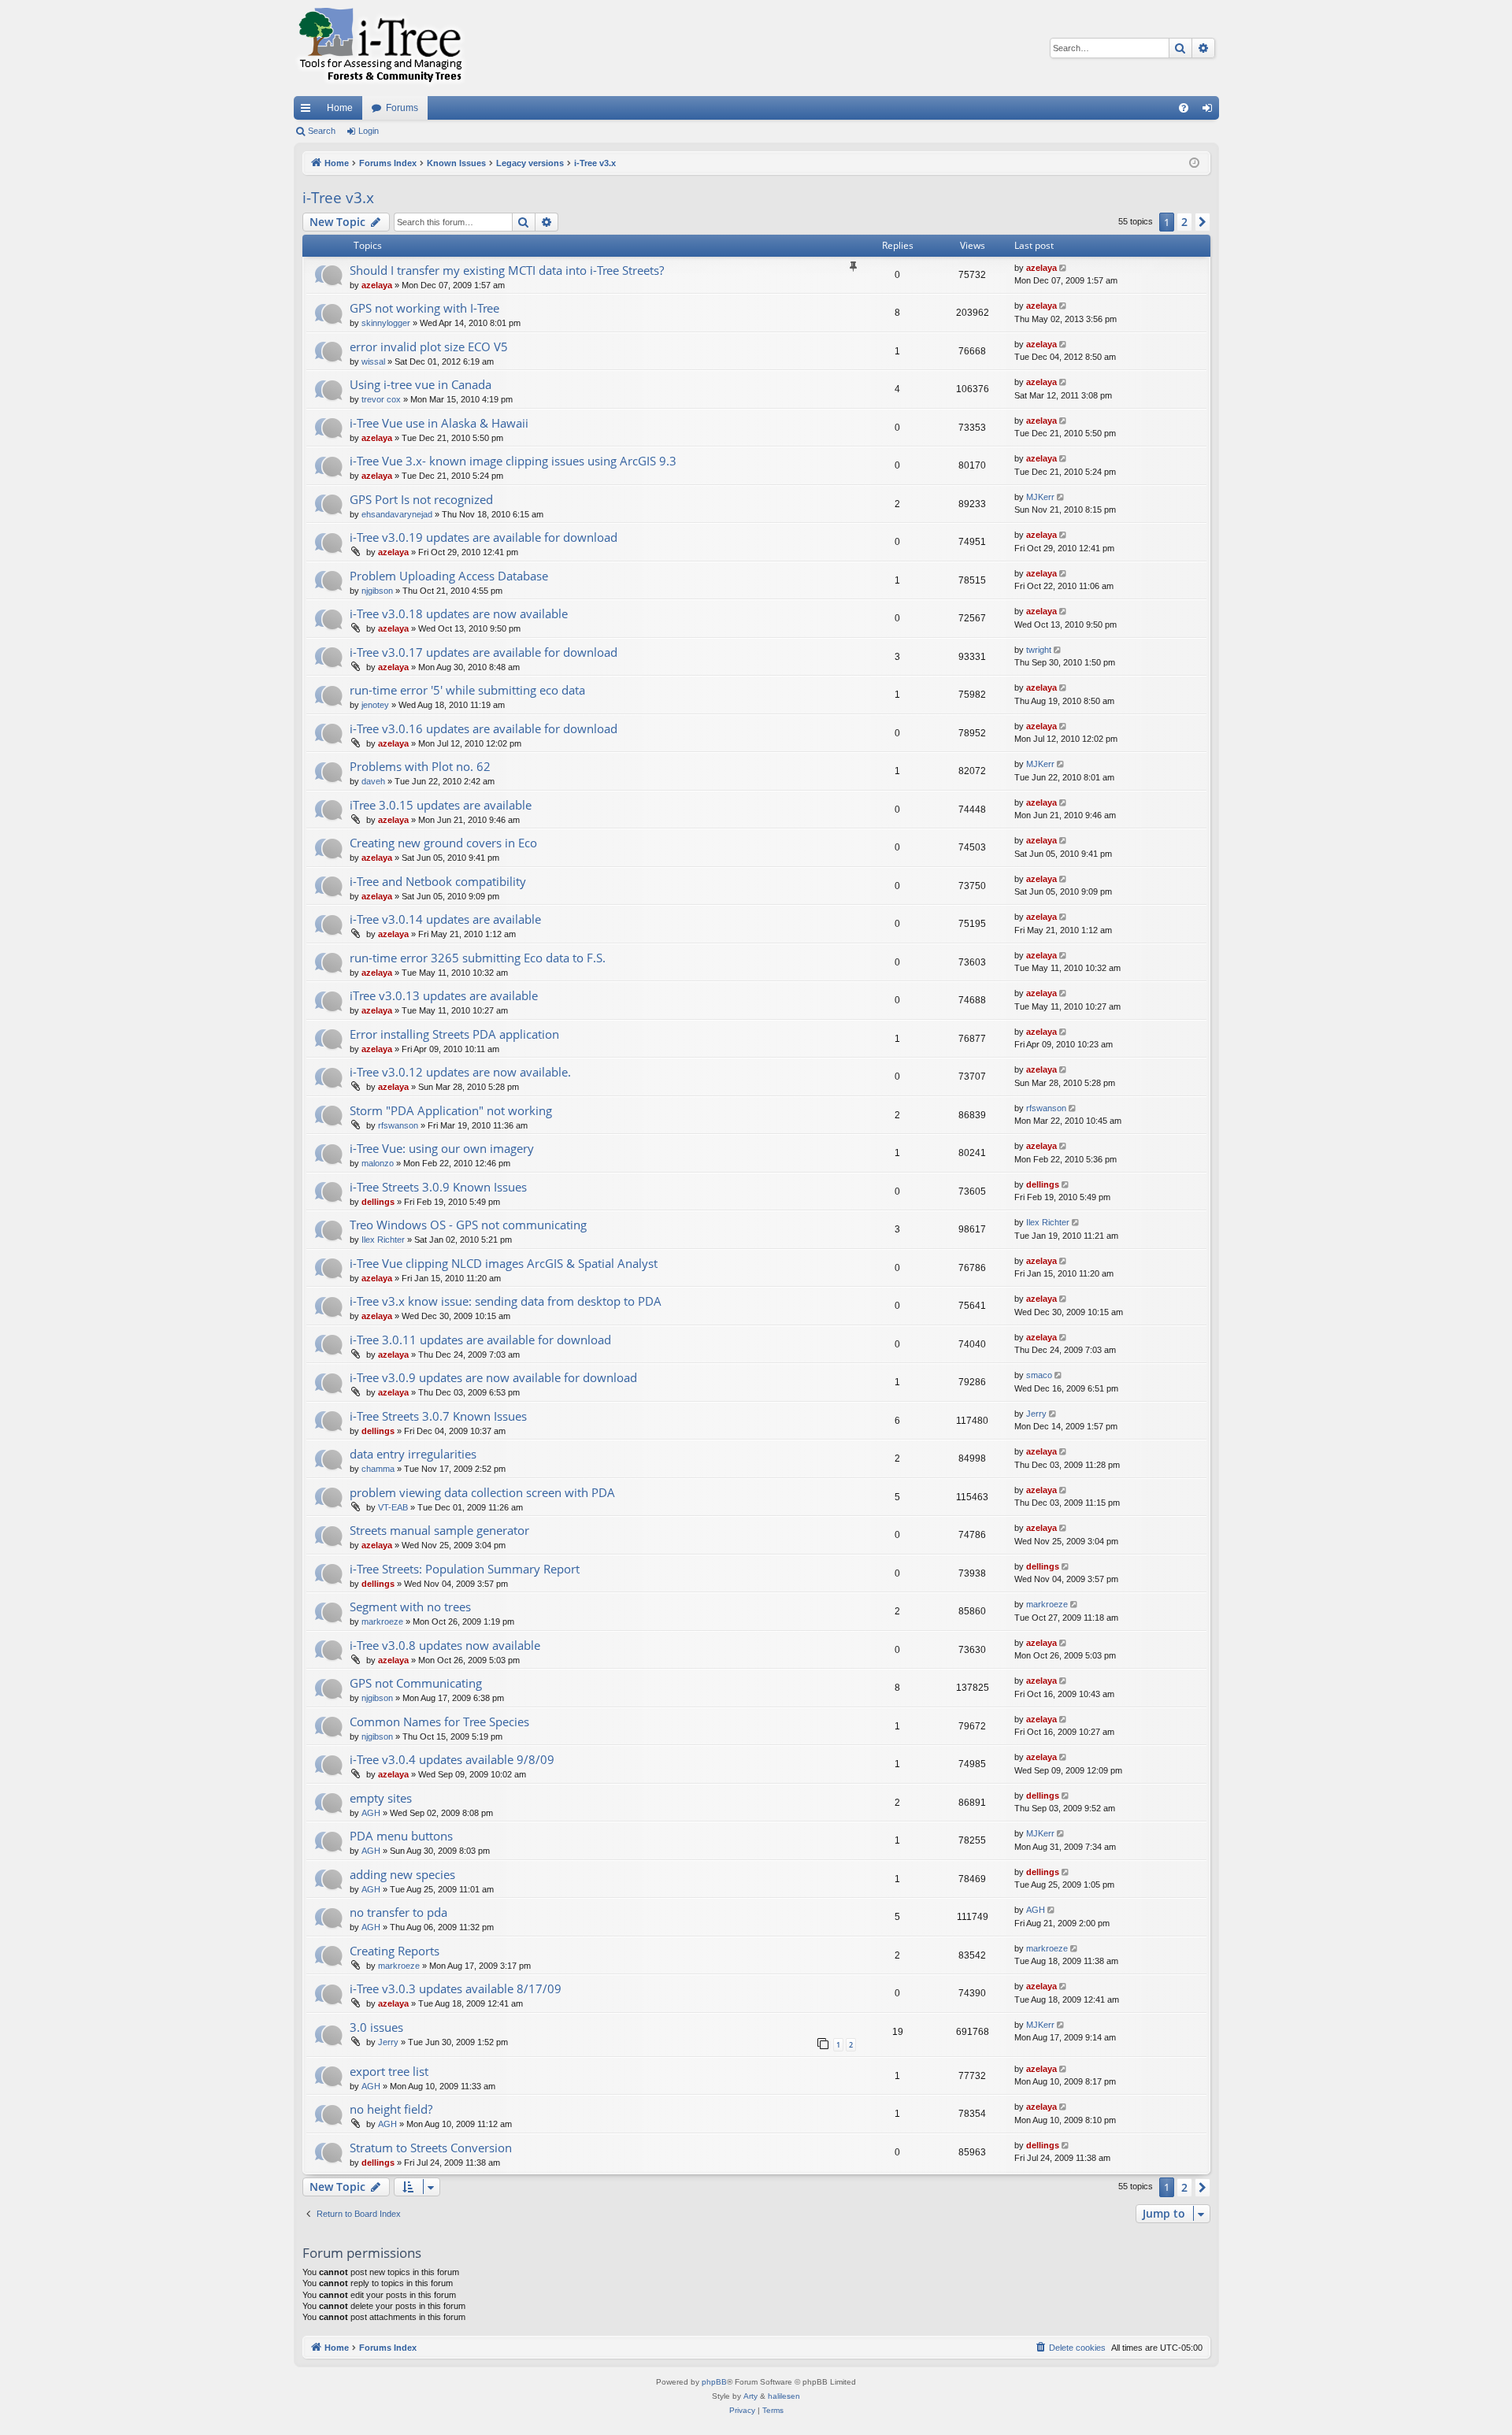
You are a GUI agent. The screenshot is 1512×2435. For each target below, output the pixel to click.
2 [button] (1184, 222)
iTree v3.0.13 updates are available (444, 995)
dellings (378, 1202)
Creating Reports (395, 1951)
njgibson (377, 591)
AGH (371, 1813)
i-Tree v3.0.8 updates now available (445, 1645)
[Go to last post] (1064, 268)
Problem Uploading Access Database (449, 576)
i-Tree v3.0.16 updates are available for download (484, 728)
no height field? (391, 2109)
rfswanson (398, 1125)
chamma (378, 1469)
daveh (373, 781)
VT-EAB (393, 1507)
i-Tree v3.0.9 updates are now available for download (493, 1377)
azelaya (377, 285)
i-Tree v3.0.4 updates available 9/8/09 (452, 1759)
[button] (1203, 222)
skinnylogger (386, 323)
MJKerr (1040, 497)
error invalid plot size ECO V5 (429, 347)
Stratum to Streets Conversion (431, 2148)
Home (340, 108)
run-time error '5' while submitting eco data (467, 690)
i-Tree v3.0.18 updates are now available (459, 613)
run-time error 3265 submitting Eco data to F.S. (478, 958)
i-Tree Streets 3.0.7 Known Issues (438, 1416)
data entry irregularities (413, 1454)
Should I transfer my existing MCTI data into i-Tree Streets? (507, 270)
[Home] (380, 48)
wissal (373, 361)
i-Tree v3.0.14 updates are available (445, 919)
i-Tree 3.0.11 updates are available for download (480, 1340)
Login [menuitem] (1210, 111)
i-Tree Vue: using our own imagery (442, 1148)
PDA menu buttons (401, 1836)
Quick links (309, 111)
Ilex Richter (383, 1240)
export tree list (389, 2071)
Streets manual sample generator (439, 1530)
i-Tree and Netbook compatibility (438, 881)
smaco (1039, 1375)
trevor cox (381, 399)
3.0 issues (376, 2027)
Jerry (1036, 1414)
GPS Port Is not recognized (421, 499)
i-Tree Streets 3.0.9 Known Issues (438, 1187)
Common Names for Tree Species (439, 1722)
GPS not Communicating (416, 1683)
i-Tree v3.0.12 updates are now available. (460, 1072)
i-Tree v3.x (338, 198)
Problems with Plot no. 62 (420, 766)
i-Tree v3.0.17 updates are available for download (484, 652)
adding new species (402, 1874)
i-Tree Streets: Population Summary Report (465, 1569)
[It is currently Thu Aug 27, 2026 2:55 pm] (1194, 163)
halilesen (784, 2396)
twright (1039, 650)
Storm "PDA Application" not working (451, 1110)
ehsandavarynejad (397, 514)
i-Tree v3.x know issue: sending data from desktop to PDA (506, 1301)
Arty (750, 2396)
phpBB (714, 2382)
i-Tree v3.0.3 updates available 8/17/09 (456, 1988)
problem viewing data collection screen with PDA (482, 1492)
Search (322, 131)
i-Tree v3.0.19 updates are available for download (484, 537)
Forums (402, 108)
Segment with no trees (410, 1607)
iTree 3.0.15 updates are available (441, 805)
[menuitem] (1184, 108)
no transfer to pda (398, 1912)
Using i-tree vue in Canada (421, 384)
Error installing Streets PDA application (454, 1034)
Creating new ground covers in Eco (443, 843)
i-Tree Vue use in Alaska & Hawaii (439, 423)
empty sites (381, 1798)
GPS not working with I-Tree (424, 308)
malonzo (378, 1163)
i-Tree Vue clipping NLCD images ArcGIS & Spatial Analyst (504, 1263)
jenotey (375, 705)
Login (369, 131)
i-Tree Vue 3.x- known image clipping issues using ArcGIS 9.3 (513, 461)
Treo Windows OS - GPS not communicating (468, 1225)
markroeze (382, 1621)
